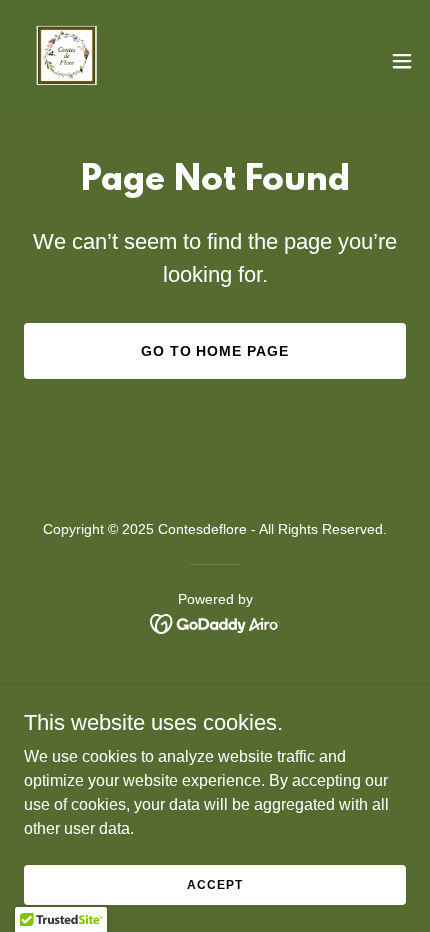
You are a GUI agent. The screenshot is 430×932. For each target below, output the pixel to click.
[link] (68, 60)
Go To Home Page (215, 351)
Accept (214, 884)
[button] (402, 61)
